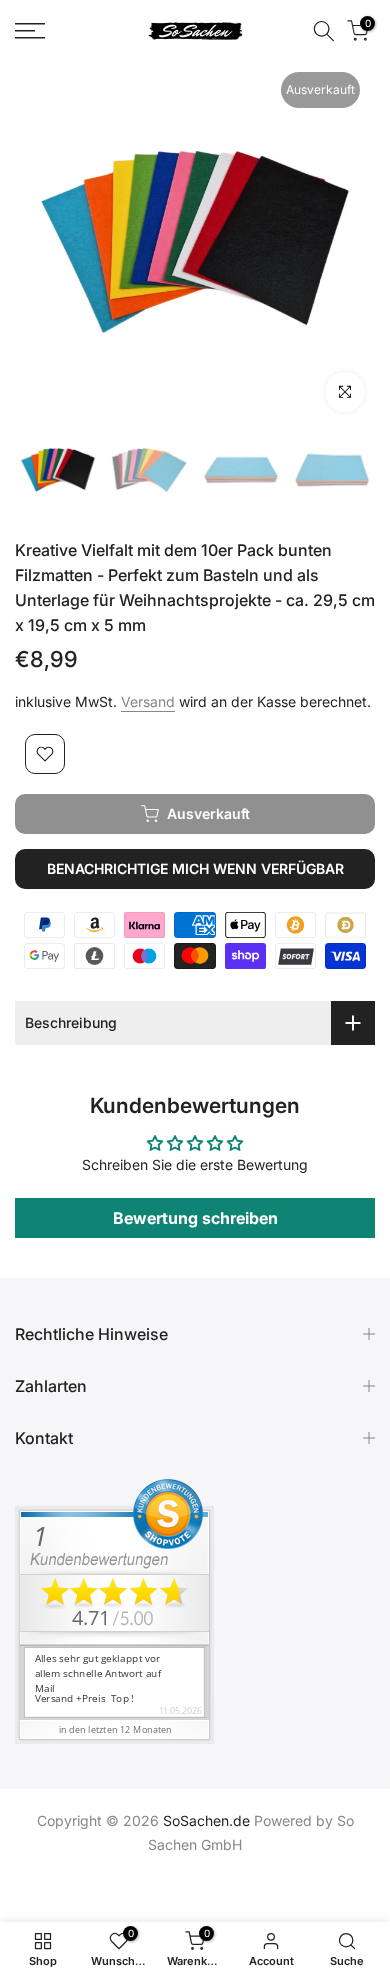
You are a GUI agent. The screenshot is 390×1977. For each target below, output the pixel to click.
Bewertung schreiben (195, 1218)
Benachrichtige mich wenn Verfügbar (195, 868)
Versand (148, 701)
